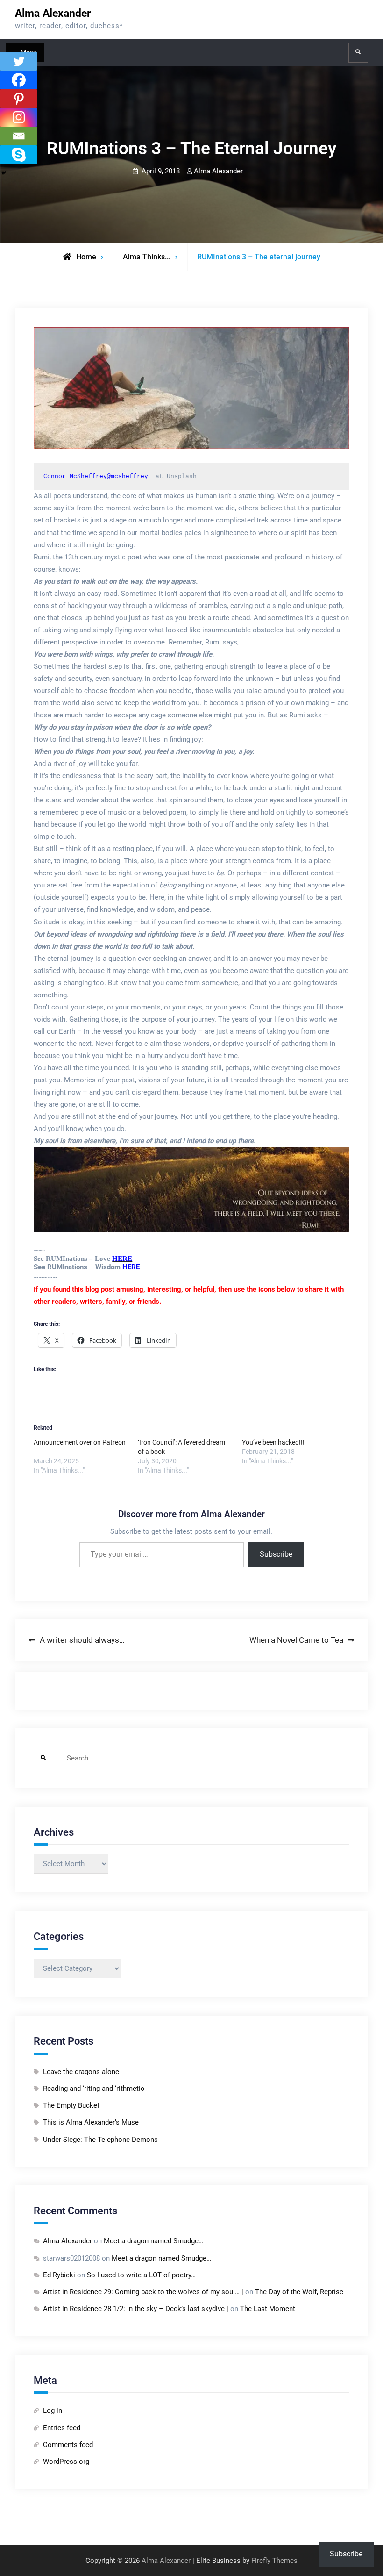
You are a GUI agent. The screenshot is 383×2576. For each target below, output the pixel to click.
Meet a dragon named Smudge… (153, 2241)
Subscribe (276, 1554)
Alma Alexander (53, 13)
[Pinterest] (19, 99)
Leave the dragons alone (81, 2072)
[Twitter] (19, 61)
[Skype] (19, 155)
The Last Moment (268, 2309)
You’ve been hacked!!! (273, 1442)
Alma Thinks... (147, 257)
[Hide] (4, 173)
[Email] (19, 136)
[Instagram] (19, 117)
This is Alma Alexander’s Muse (91, 2122)
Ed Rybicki (59, 2275)
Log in (53, 2411)
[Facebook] (19, 80)
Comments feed (68, 2445)
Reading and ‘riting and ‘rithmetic (94, 2089)
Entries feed (62, 2428)
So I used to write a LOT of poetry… (141, 2275)
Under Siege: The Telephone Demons (100, 2140)
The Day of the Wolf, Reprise (299, 2292)
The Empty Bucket (71, 2105)
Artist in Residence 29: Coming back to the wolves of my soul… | (143, 2292)
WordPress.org (66, 2462)
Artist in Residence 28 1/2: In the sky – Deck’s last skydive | (136, 2309)
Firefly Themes (274, 2561)
